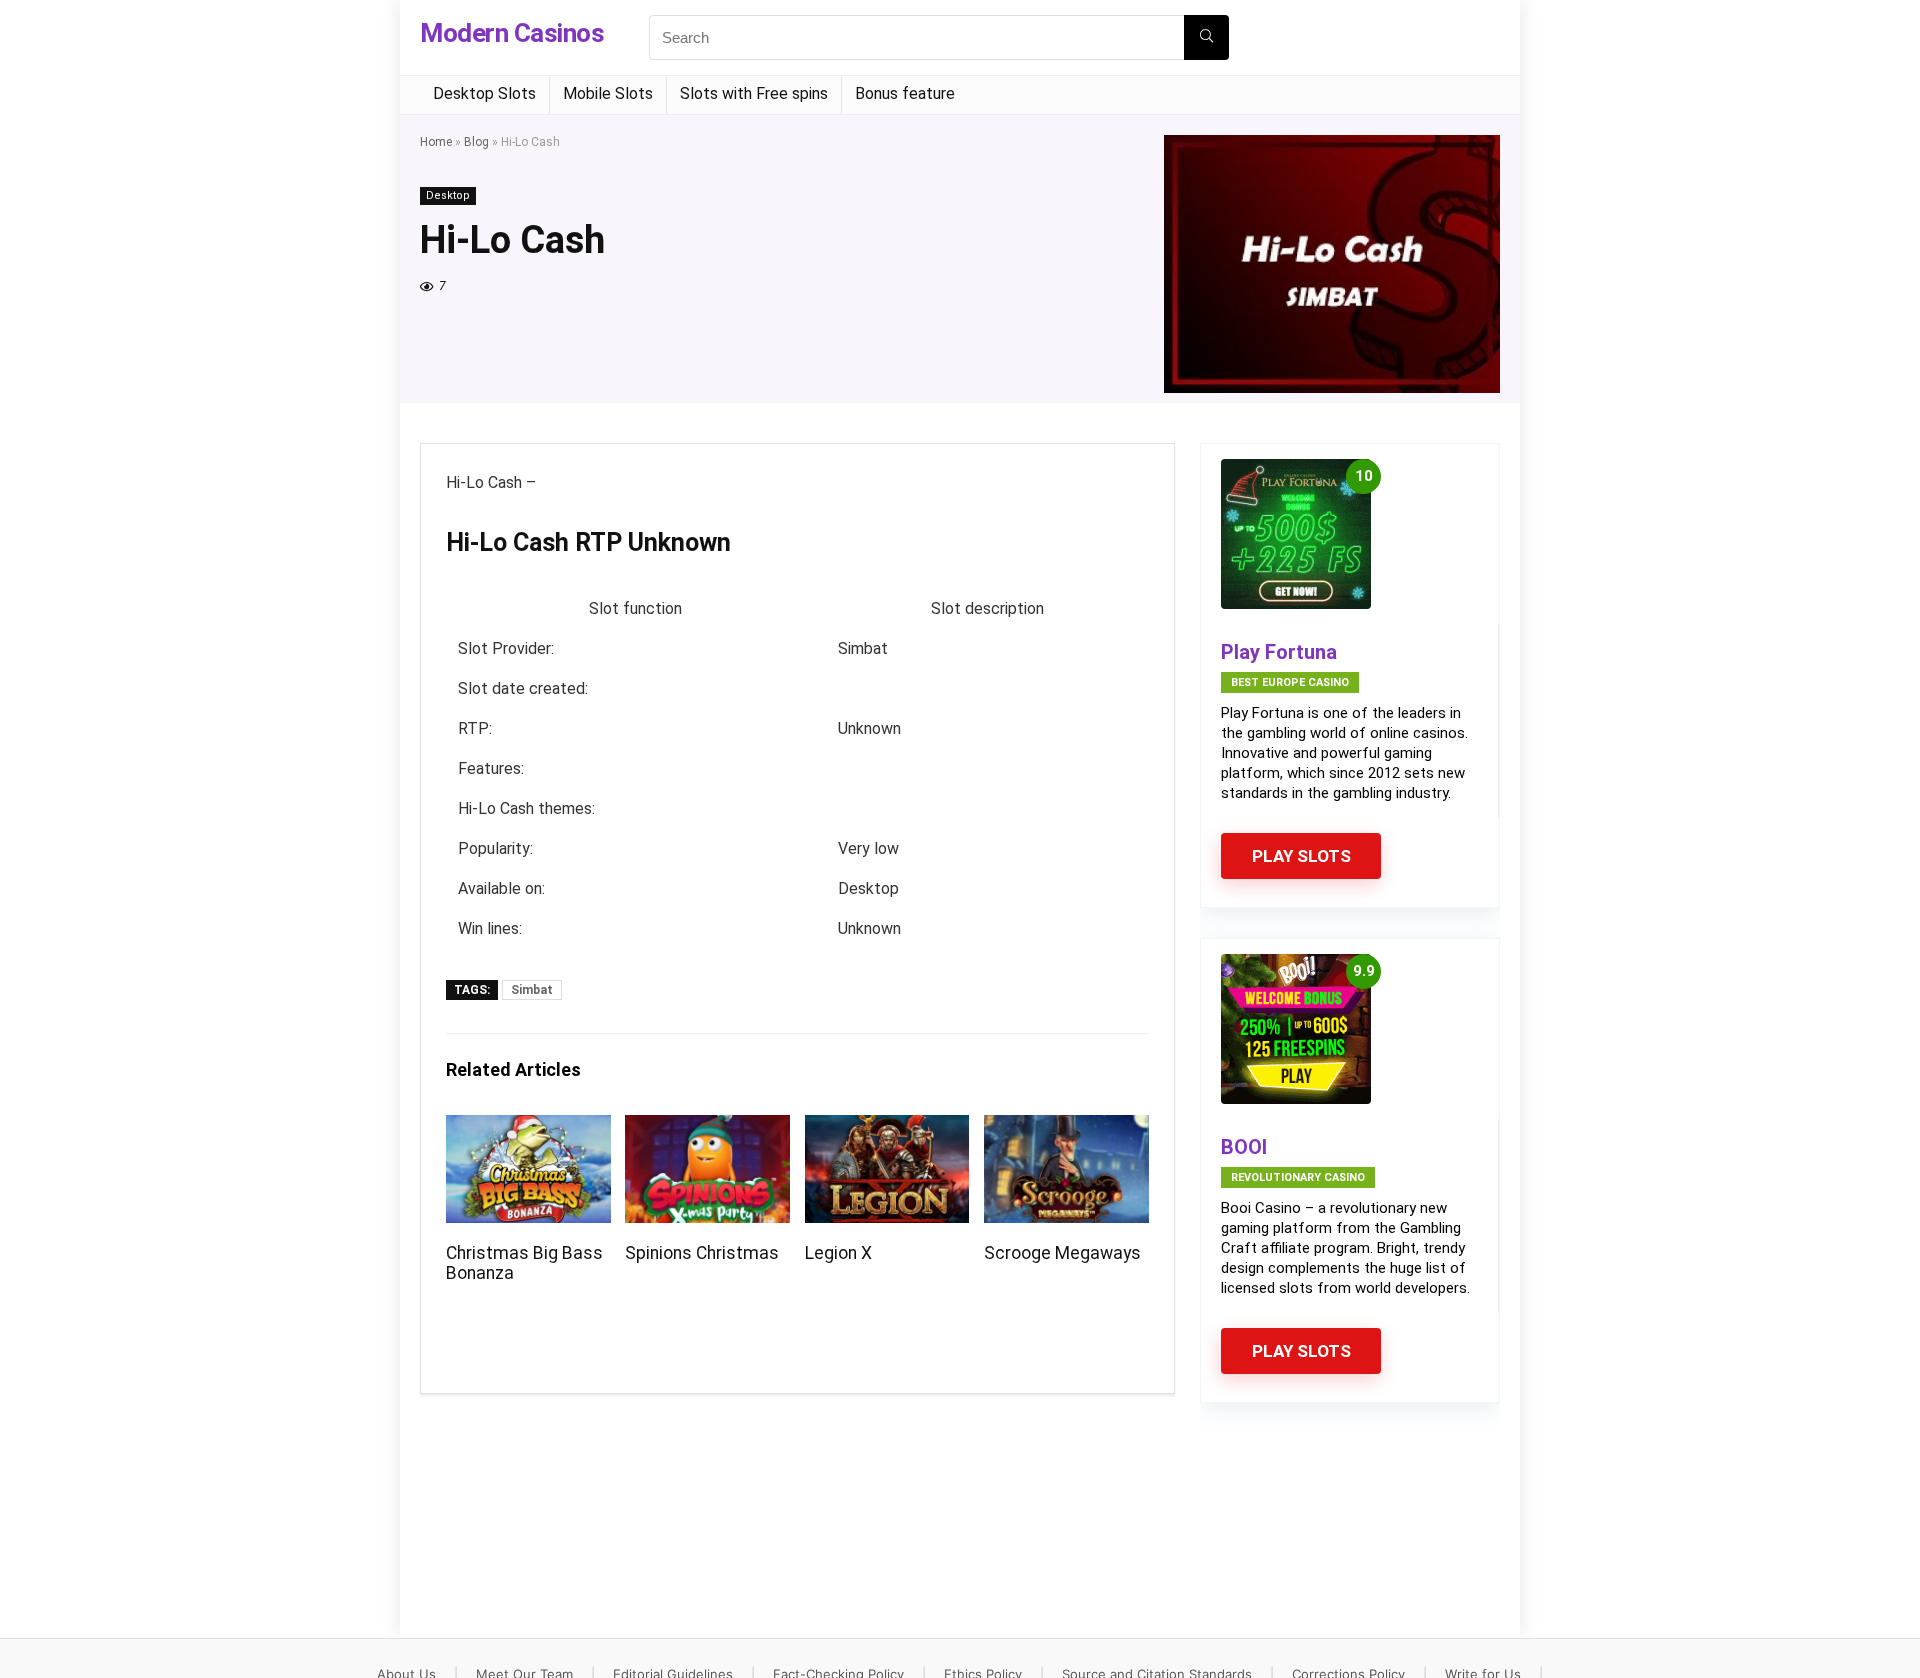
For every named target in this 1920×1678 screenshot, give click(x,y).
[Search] (1206, 37)
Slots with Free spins (754, 93)
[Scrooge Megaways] (1066, 1128)
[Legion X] (887, 1128)
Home (436, 142)
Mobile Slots (608, 93)
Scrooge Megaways (1062, 1253)
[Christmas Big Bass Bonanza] (528, 1128)
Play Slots (1301, 856)
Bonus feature (905, 93)
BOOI (1244, 1147)
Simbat (532, 990)
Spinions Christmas (702, 1253)
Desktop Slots (484, 93)
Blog (476, 142)
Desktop (448, 195)
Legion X (838, 1253)
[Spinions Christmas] (707, 1128)
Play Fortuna (1279, 652)
